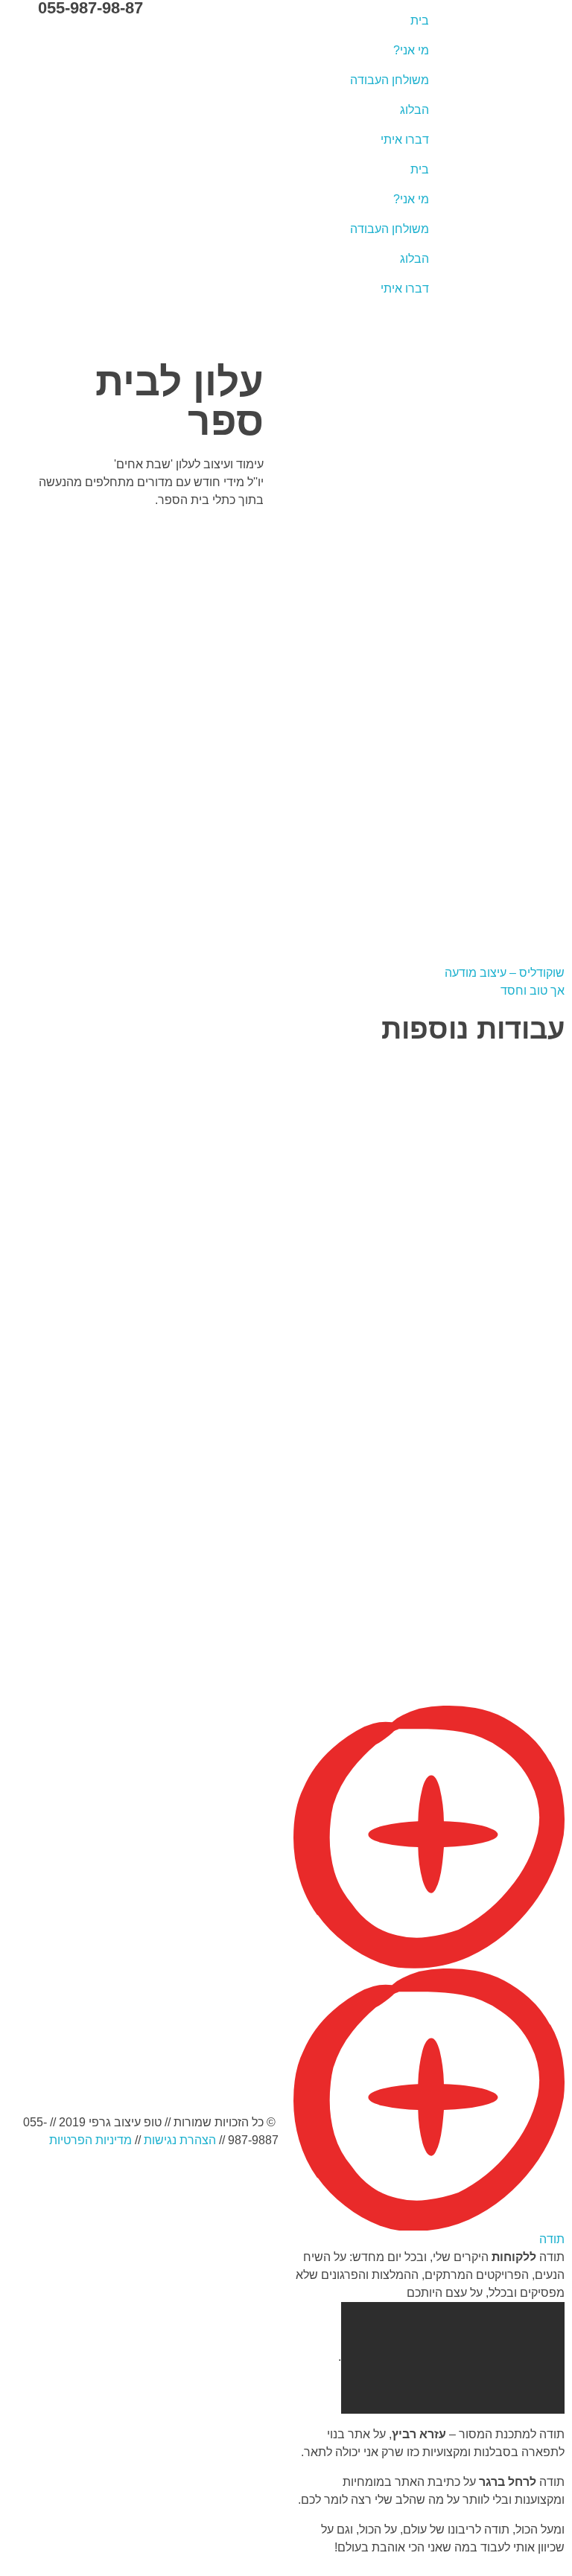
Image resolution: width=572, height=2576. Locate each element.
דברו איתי (405, 140)
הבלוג (414, 110)
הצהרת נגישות (180, 2140)
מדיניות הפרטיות (90, 2140)
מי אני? (411, 50)
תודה (552, 2239)
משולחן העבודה (390, 80)
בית (420, 20)
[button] (429, 1977)
